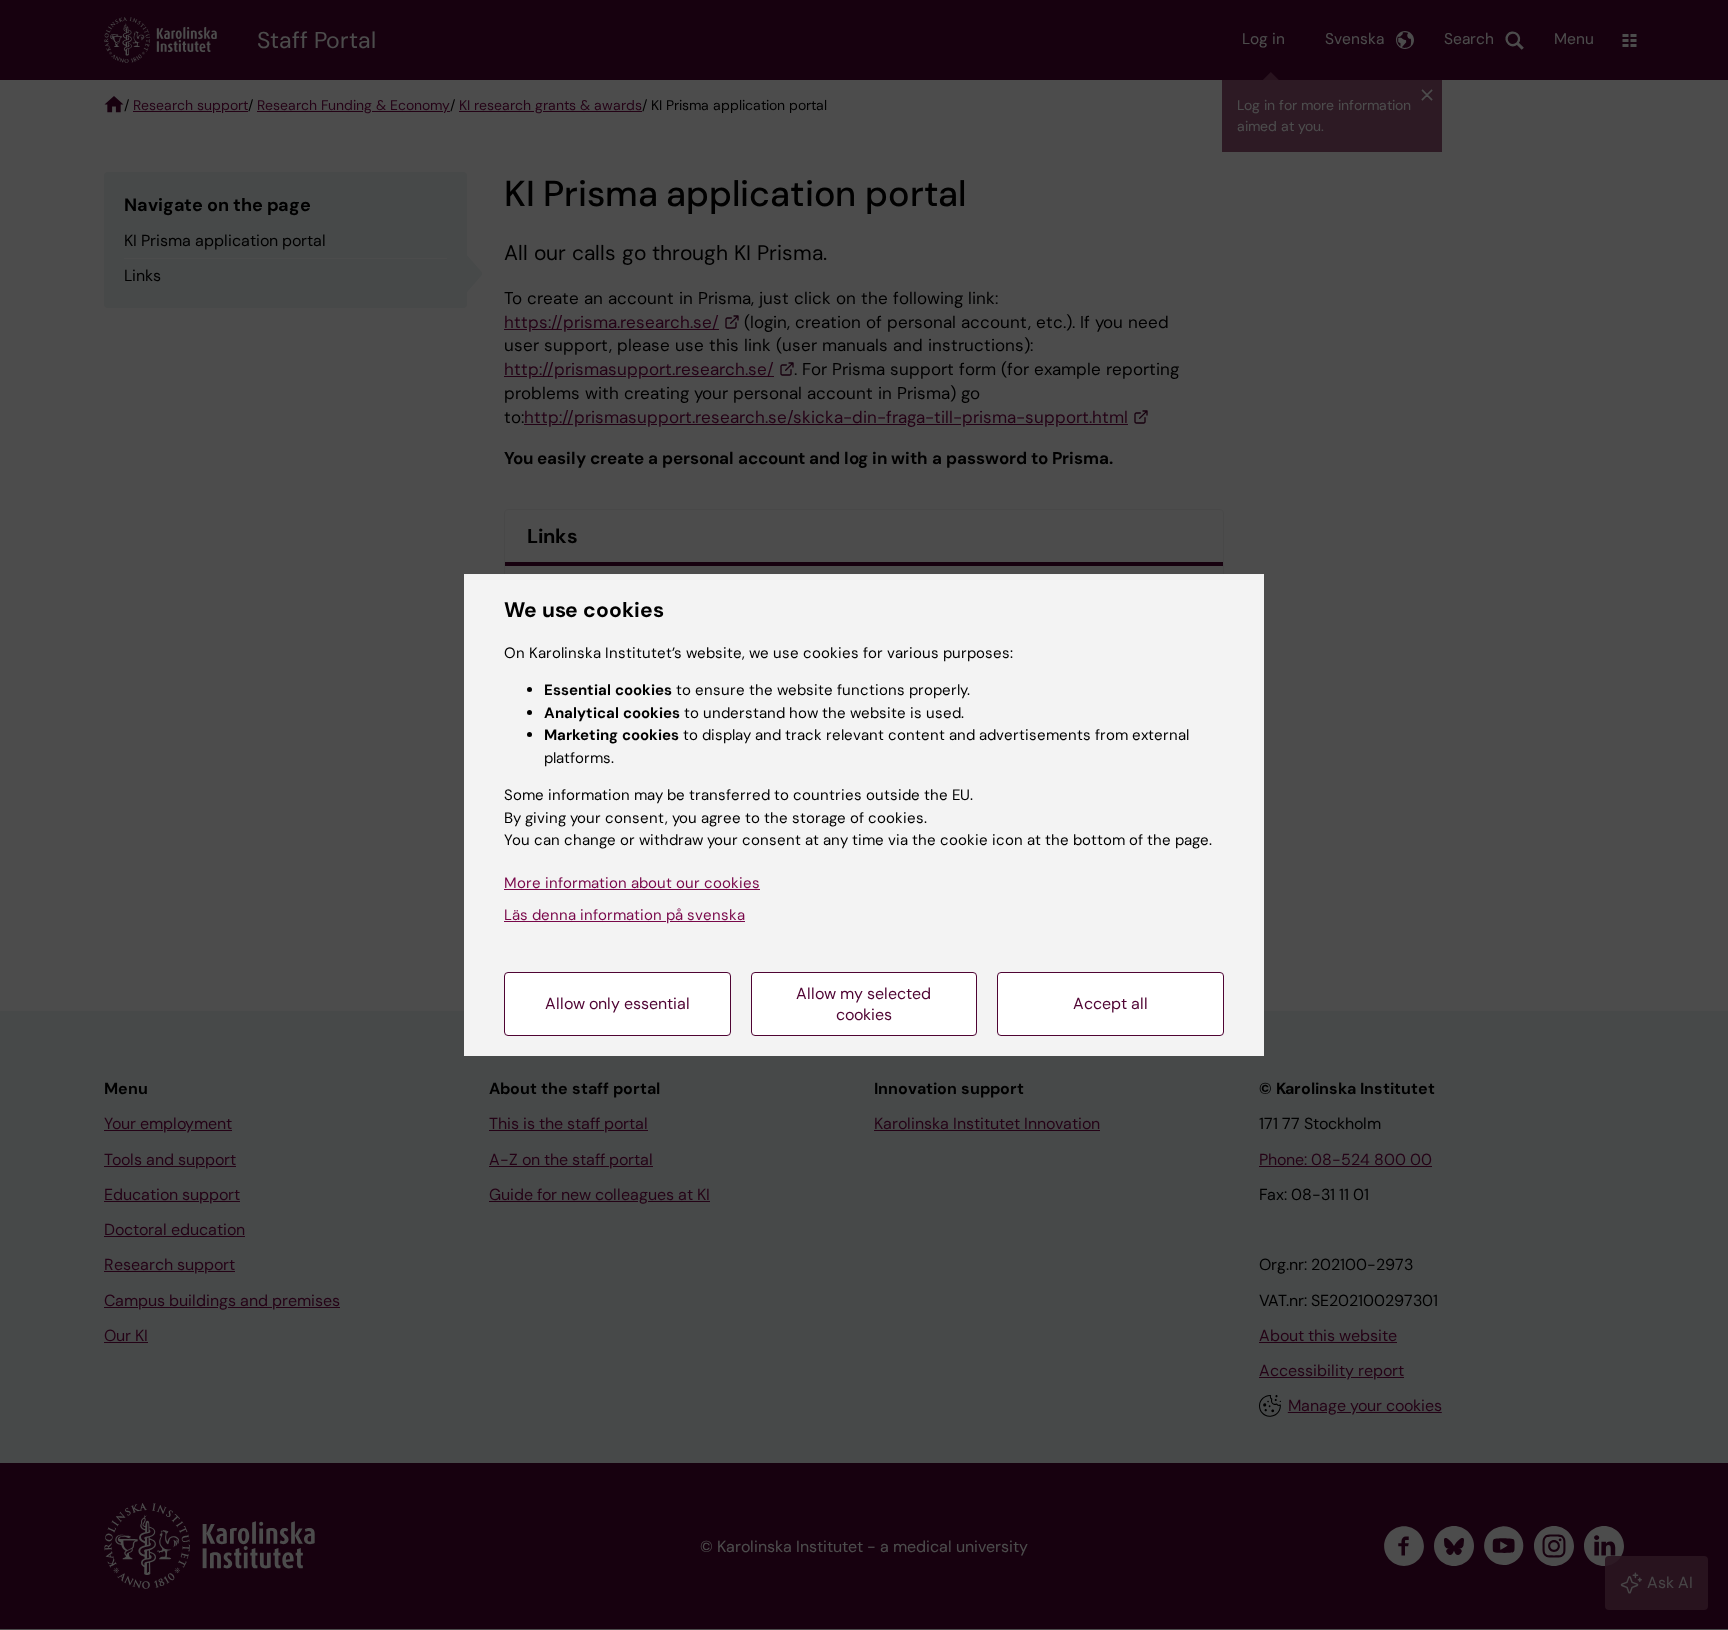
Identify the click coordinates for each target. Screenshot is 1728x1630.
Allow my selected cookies (863, 1004)
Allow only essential (617, 1003)
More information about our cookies (632, 883)
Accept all (1110, 1003)
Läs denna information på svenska (624, 915)
